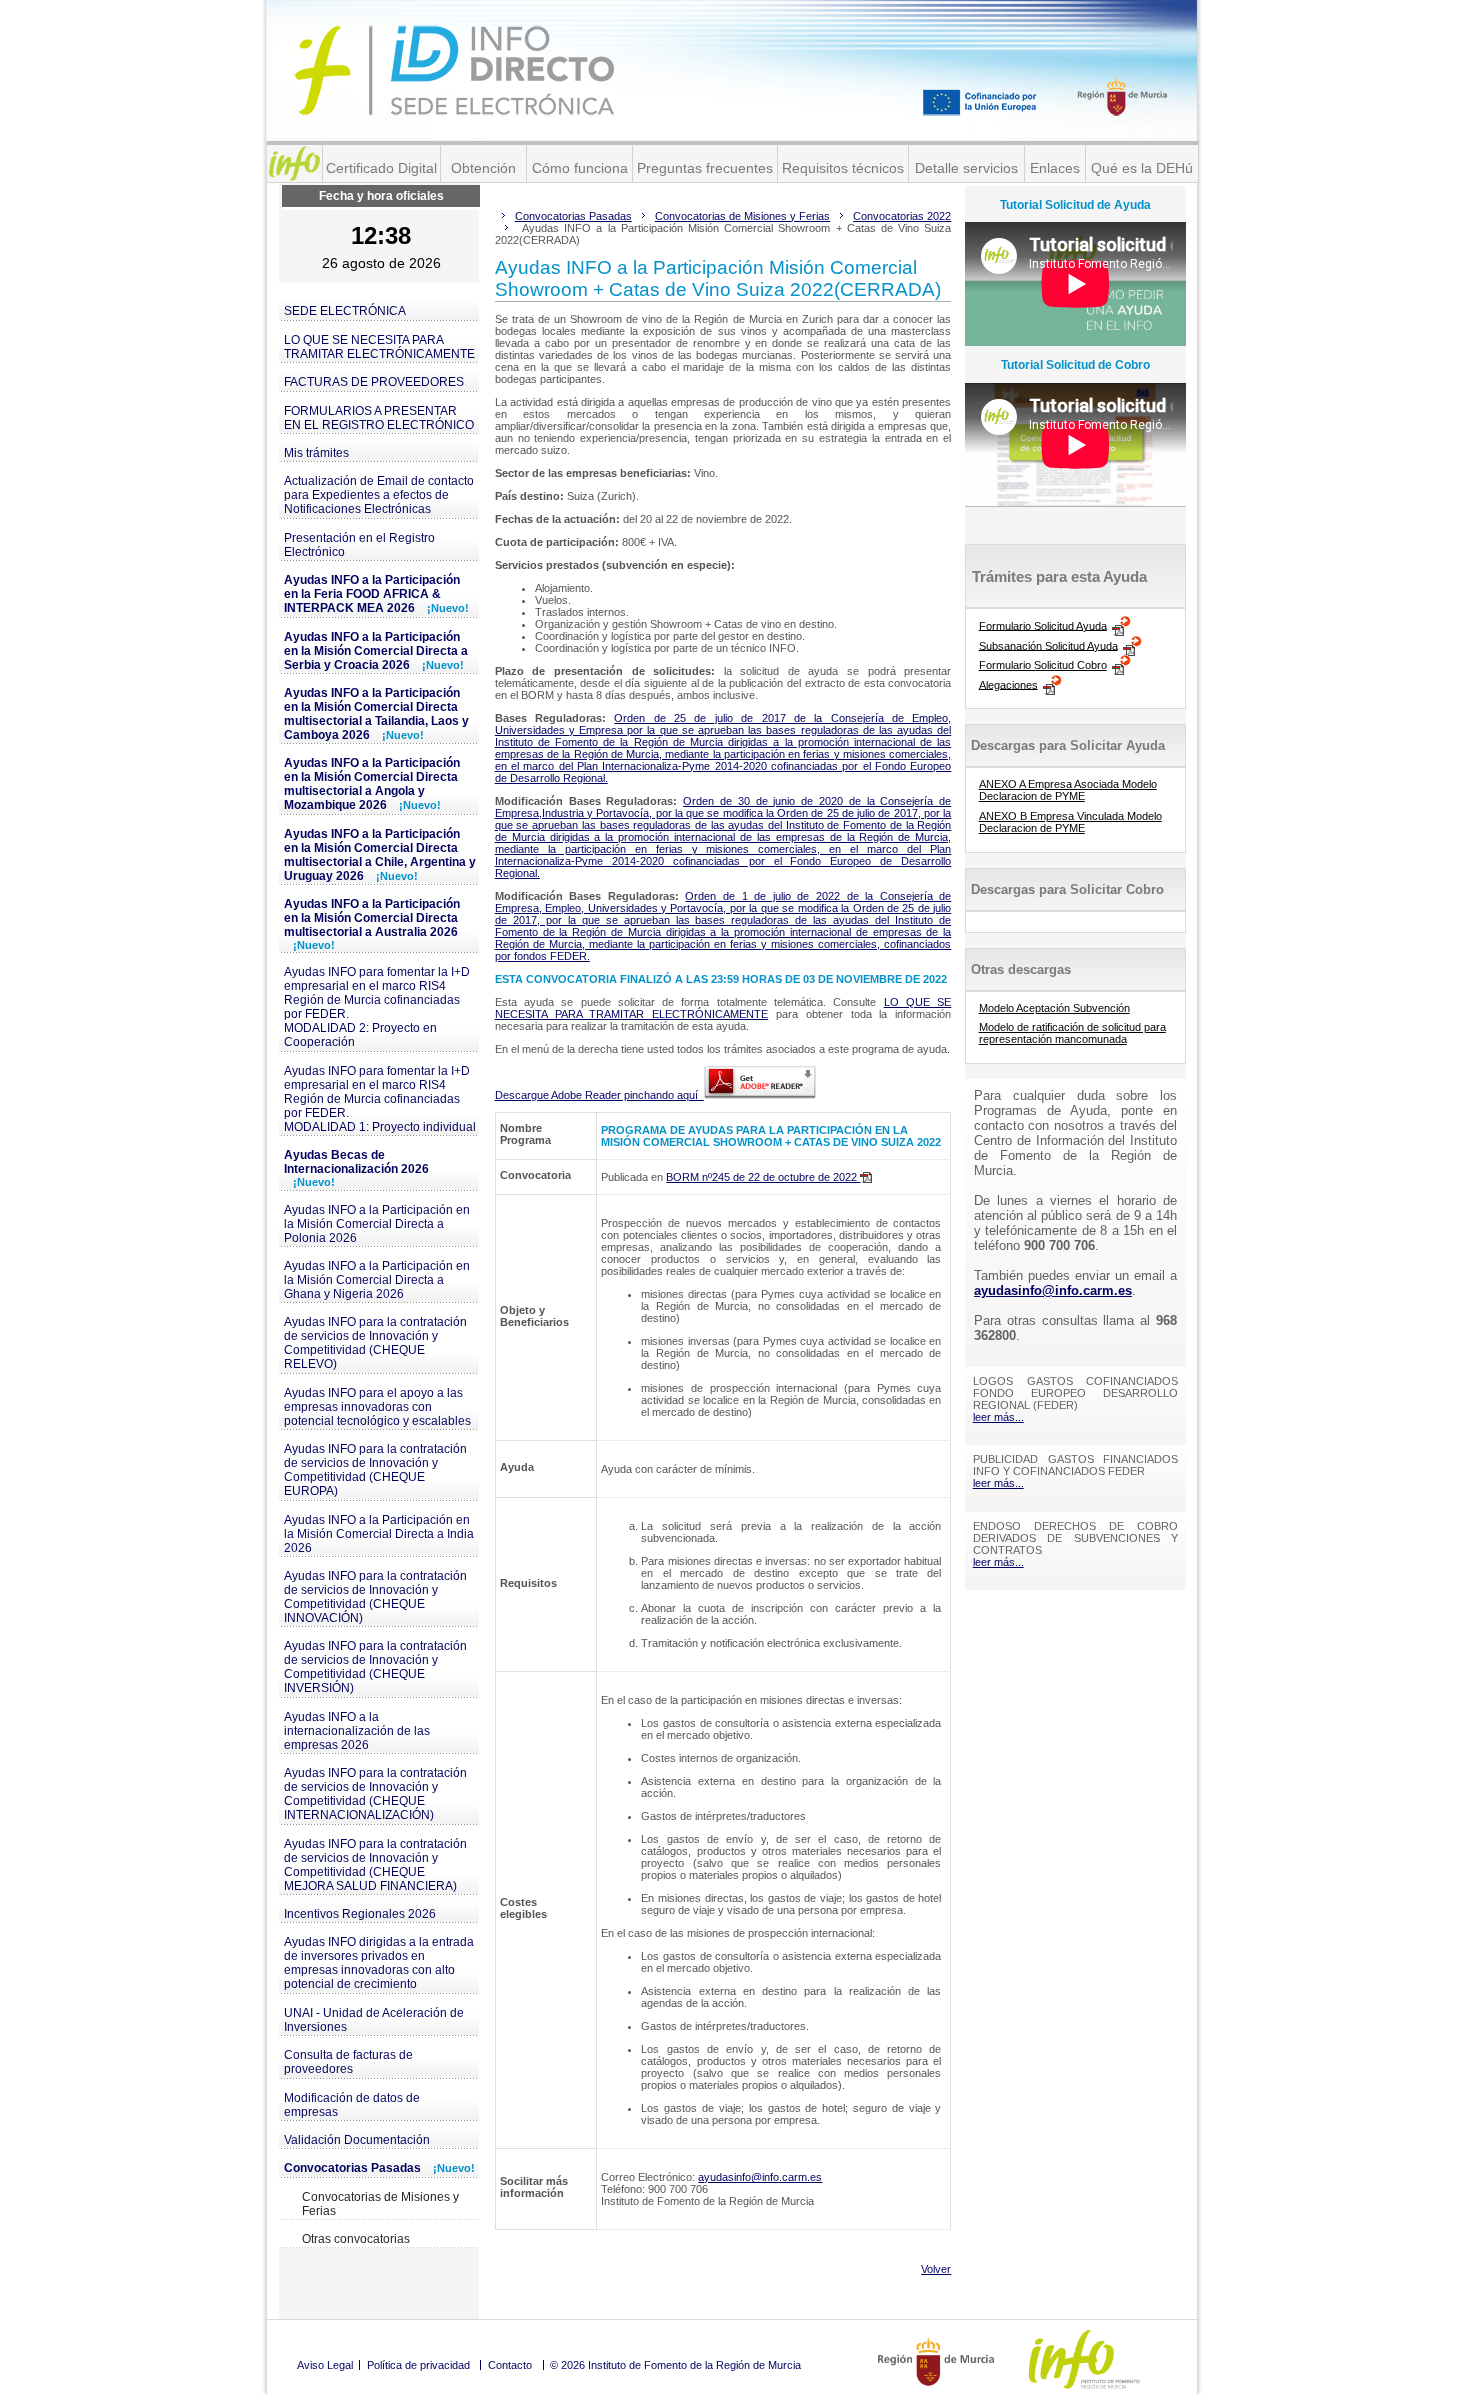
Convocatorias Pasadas (379, 2168)
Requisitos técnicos (843, 168)
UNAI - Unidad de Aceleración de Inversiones (374, 2020)
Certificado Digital (381, 168)
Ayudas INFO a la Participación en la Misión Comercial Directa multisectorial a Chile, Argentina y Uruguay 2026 (380, 855)
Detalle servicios (966, 168)
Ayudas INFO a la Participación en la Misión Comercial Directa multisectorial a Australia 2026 (372, 924)
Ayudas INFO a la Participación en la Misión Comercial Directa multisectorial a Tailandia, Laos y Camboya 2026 (376, 714)
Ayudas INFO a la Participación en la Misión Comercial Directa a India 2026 (379, 1534)
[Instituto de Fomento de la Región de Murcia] (294, 163)
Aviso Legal (325, 2365)
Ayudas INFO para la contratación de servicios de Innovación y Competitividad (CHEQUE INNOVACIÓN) (375, 1597)
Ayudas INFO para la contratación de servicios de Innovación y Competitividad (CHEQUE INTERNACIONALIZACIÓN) (375, 1794)
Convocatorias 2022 (902, 216)
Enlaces (1055, 168)
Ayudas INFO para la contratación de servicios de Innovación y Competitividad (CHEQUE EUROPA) (375, 1470)
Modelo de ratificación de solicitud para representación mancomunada (1072, 1033)
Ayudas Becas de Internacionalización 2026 (356, 1168)
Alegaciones (1008, 684)
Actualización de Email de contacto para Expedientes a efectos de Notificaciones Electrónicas (379, 495)
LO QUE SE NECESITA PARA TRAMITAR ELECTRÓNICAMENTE (379, 347)
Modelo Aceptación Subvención (1054, 1008)
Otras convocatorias (356, 2239)
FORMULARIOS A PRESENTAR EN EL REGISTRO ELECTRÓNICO (379, 418)
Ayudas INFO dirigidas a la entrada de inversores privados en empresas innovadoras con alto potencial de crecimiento (379, 1963)
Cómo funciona (580, 168)
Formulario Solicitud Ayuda (1043, 625)
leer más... (998, 1417)
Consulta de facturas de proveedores (348, 2062)
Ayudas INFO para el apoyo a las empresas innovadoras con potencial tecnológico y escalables (377, 1407)
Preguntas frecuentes (705, 168)
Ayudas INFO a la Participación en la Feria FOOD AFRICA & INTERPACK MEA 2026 (376, 594)
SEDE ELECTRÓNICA (345, 311)
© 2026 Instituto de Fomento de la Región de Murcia (675, 2365)
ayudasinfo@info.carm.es (760, 2177)
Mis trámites (316, 453)
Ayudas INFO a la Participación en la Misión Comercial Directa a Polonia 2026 (377, 1224)
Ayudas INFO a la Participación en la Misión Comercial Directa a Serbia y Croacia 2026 (376, 651)
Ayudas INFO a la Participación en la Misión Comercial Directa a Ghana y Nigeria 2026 (377, 1280)
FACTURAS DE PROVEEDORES (374, 382)
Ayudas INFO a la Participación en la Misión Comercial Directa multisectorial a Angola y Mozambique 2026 (372, 784)
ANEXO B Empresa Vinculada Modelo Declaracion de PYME (1070, 822)
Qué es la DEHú (1142, 168)
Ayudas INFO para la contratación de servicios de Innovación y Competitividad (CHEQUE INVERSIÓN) (375, 1667)
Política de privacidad (418, 2365)
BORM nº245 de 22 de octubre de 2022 (763, 1177)
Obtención (483, 168)
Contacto (510, 2365)
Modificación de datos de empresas (352, 2105)
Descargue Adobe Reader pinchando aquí (599, 1095)
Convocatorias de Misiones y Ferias (380, 2204)
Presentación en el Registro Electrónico (359, 545)
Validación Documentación (357, 2140)
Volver (936, 2269)
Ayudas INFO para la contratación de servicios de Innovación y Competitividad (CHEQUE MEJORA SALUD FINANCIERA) (375, 1865)
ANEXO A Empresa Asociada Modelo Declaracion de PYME (1068, 790)
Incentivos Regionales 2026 (360, 1914)
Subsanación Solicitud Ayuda (1048, 645)
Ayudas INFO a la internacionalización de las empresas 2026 (357, 1731)
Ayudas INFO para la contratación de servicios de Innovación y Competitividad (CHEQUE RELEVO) (375, 1343)
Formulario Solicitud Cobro (1043, 665)
